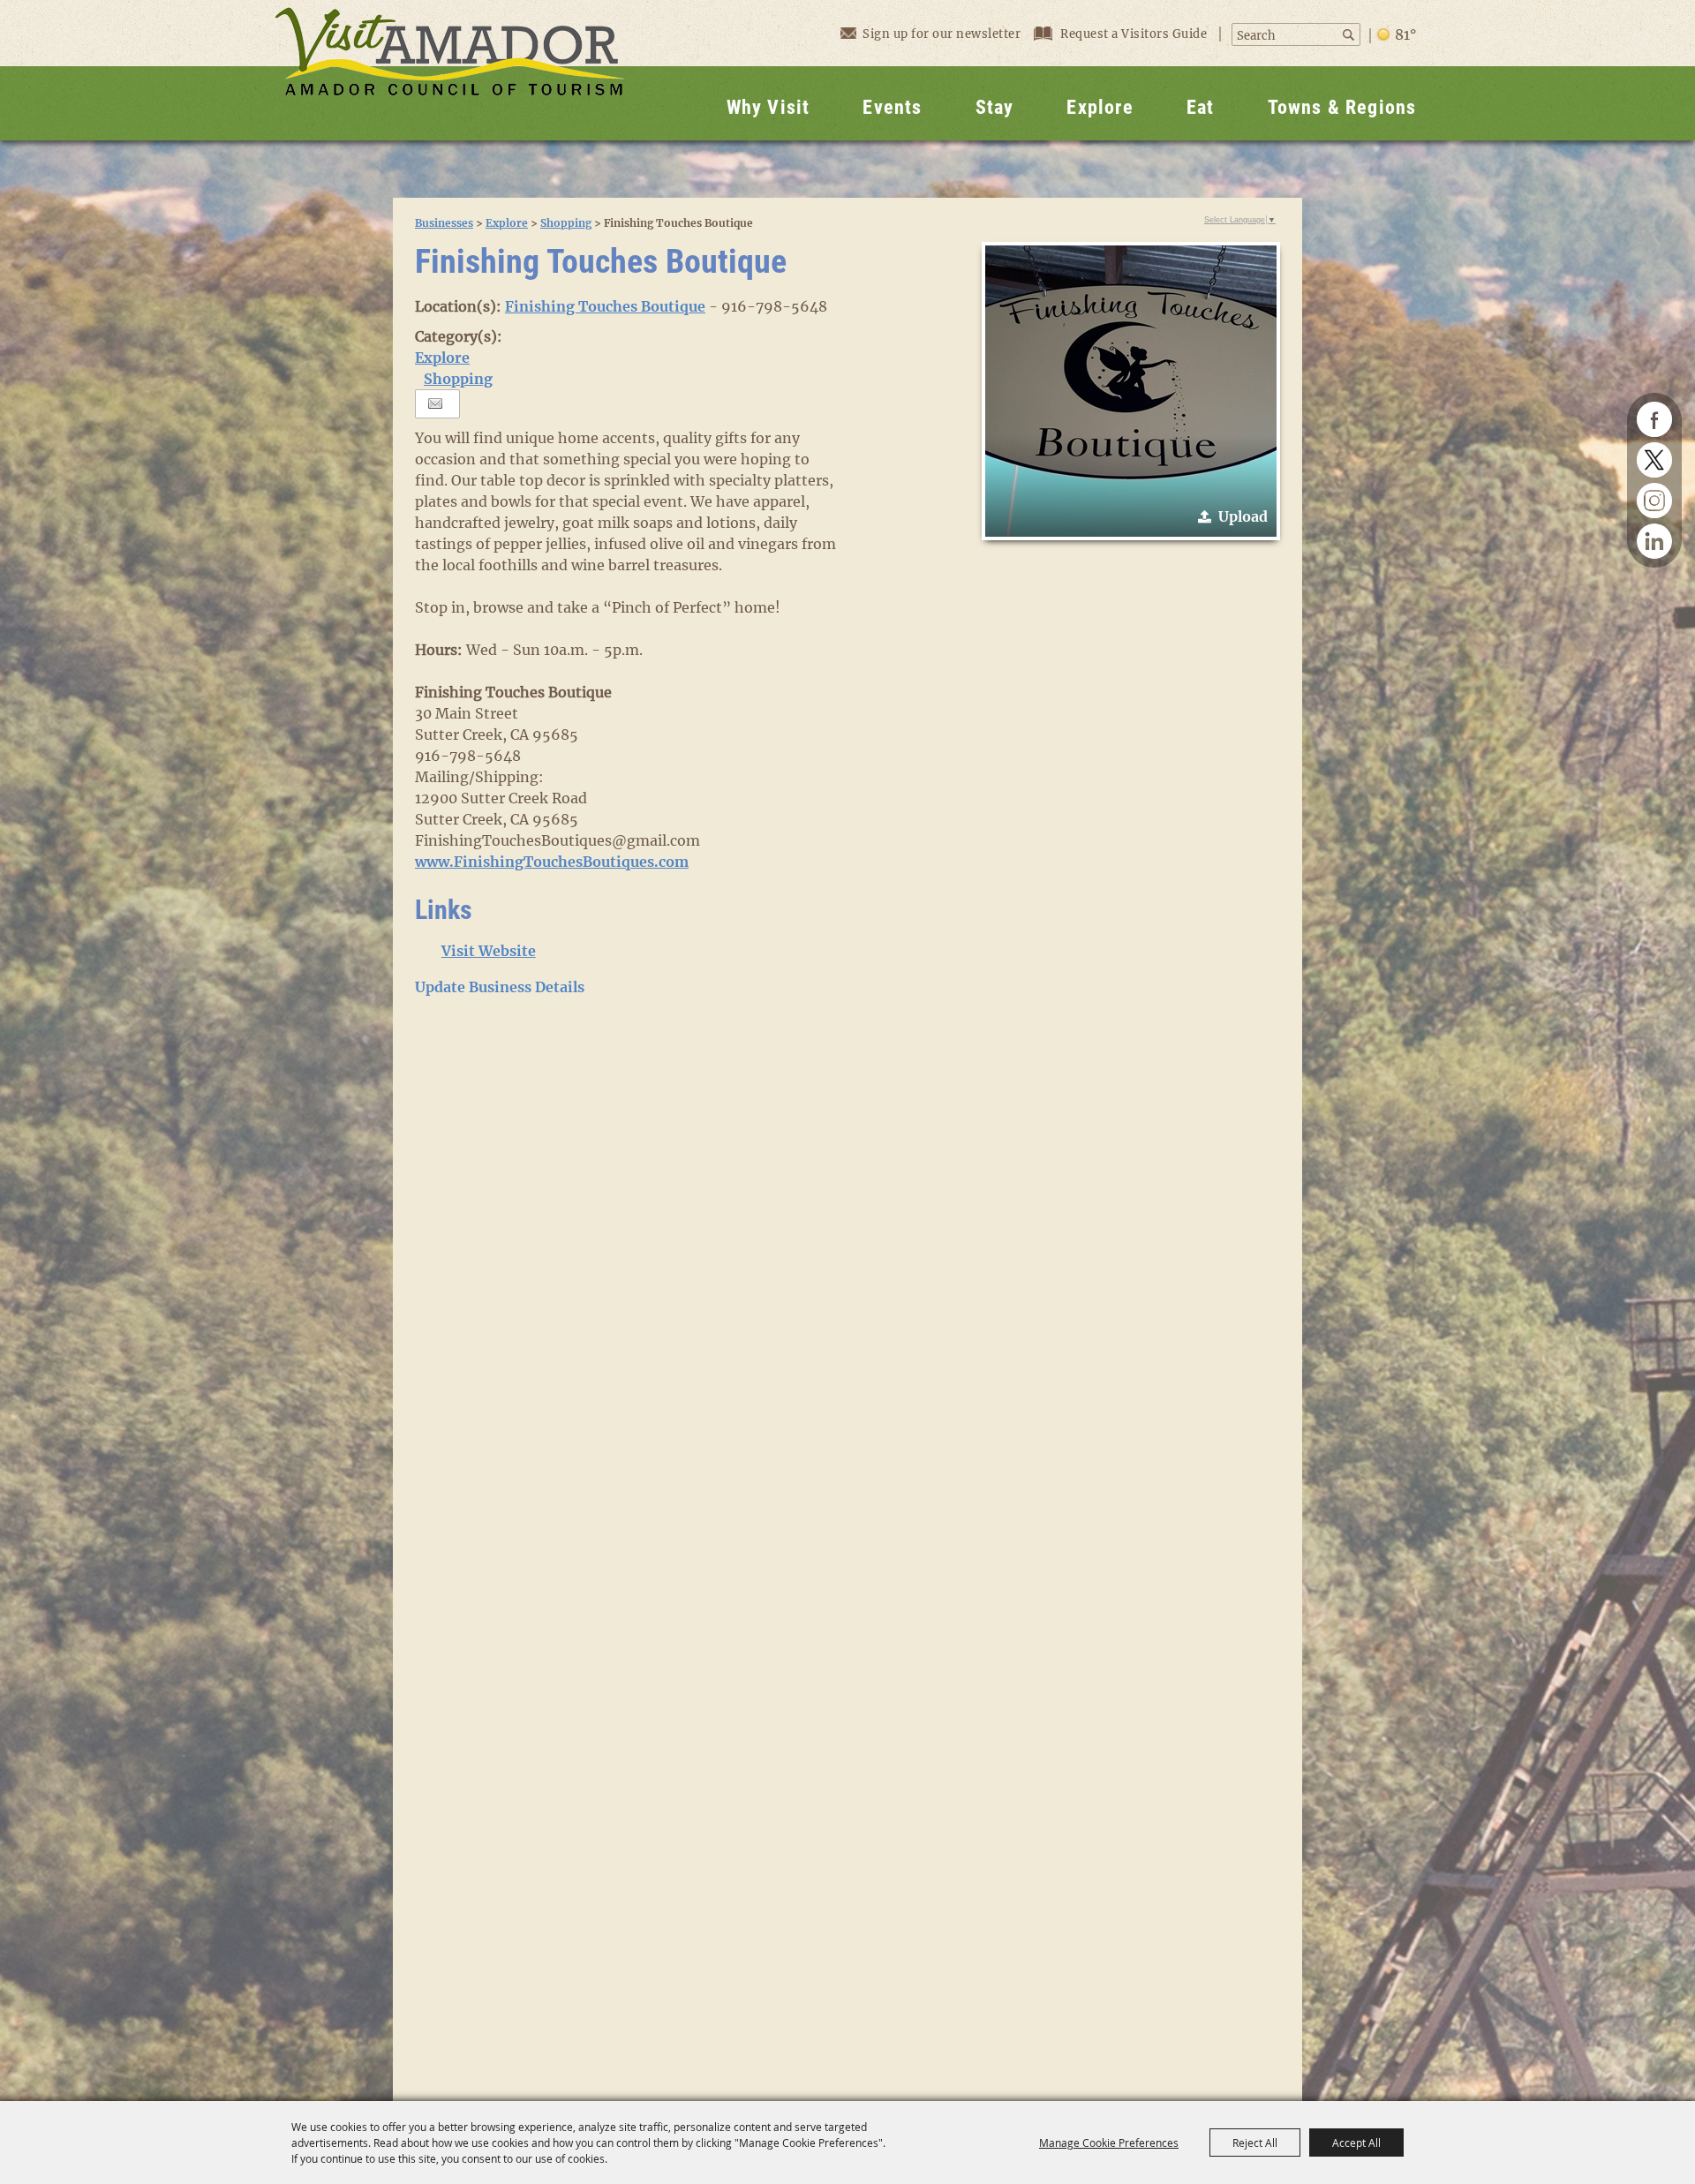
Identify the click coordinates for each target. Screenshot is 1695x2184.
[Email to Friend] (435, 404)
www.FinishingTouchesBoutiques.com (552, 862)
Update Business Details (500, 987)
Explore (1100, 107)
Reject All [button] (1255, 2143)
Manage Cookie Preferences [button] (1109, 2143)
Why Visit (768, 107)
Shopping (566, 223)
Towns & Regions (1342, 107)
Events (892, 107)
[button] (1131, 391)
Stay (995, 107)
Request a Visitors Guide (1135, 34)
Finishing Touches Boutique (605, 306)
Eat (1201, 107)
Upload (1243, 516)
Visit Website (489, 951)
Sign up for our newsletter (942, 34)
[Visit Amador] (449, 70)
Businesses (444, 223)
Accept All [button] (1356, 2143)
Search (1350, 35)
